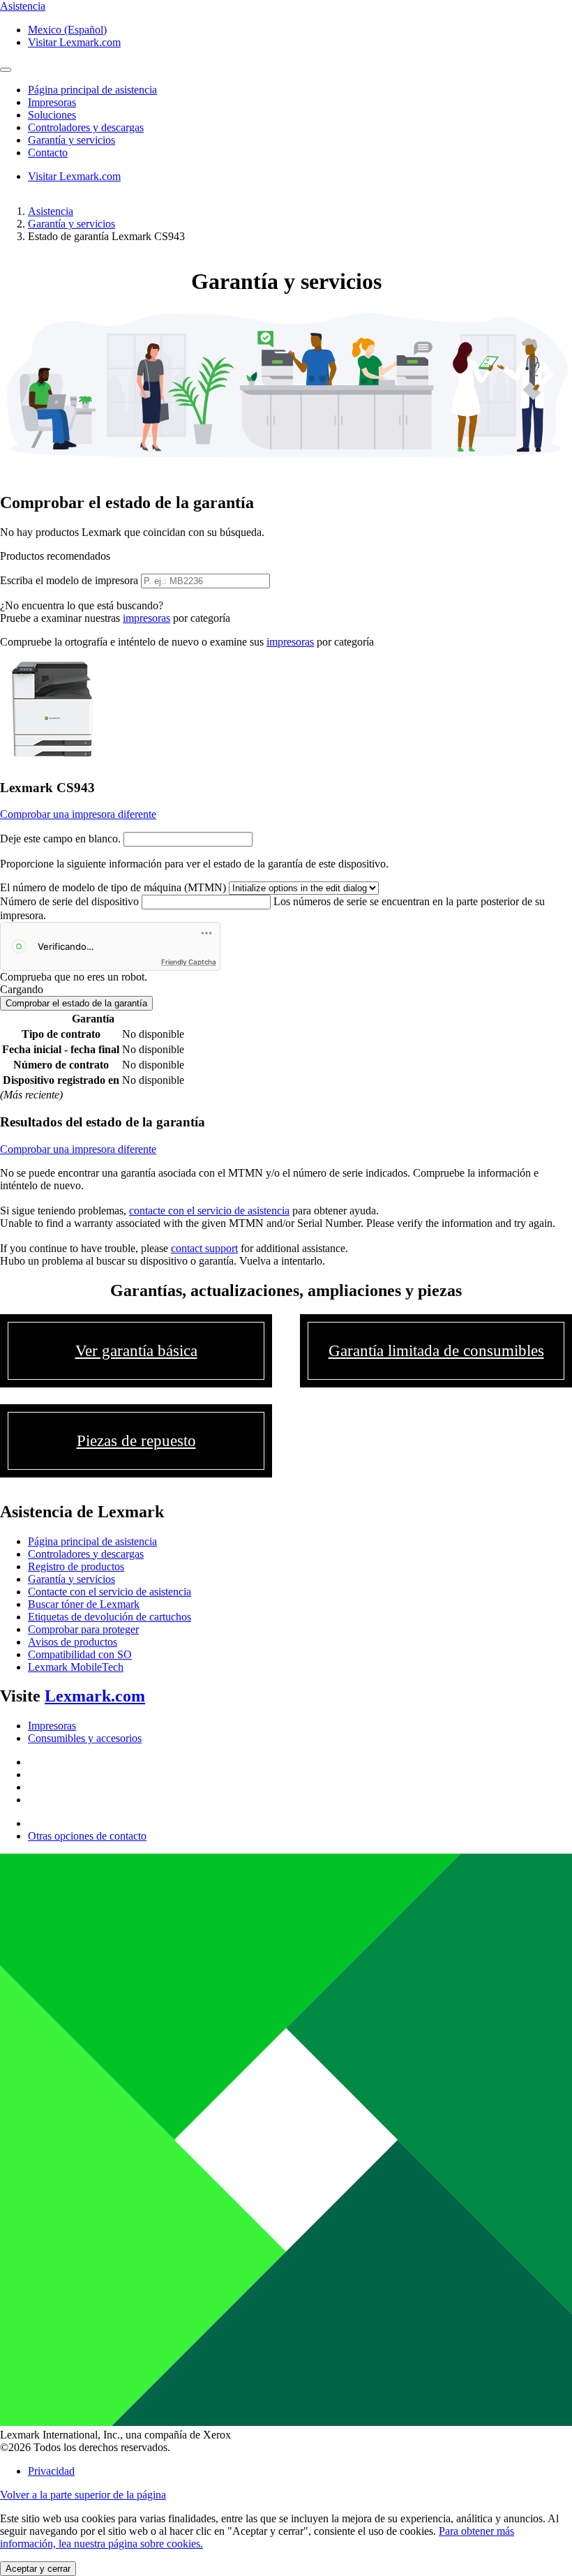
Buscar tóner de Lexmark (84, 1604)
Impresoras (52, 1726)
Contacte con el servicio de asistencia (110, 1592)
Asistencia (51, 211)
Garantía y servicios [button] (71, 140)
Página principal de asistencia (92, 1541)
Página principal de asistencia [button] (92, 90)
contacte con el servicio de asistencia (209, 1211)
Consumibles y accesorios (85, 1738)
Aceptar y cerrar (38, 2569)
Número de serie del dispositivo (69, 901)
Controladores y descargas (86, 1554)
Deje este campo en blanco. (60, 839)
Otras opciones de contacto (87, 1836)
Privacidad (51, 2471)
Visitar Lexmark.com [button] (74, 42)
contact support (204, 1248)
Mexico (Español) (67, 30)
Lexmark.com (95, 1696)
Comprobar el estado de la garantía (76, 1003)
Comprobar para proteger (83, 1629)
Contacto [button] (48, 152)
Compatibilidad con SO (80, 1654)
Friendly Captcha (189, 962)
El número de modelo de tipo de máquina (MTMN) (113, 887)
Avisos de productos (73, 1642)
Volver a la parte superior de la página (83, 2495)
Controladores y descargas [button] (86, 127)
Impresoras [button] (52, 102)
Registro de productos (76, 1566)
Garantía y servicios (71, 224)
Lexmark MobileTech (76, 1667)
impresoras (146, 618)
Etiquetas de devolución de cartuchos (110, 1617)
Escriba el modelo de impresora (69, 580)
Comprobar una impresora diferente (78, 814)
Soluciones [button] (52, 115)
